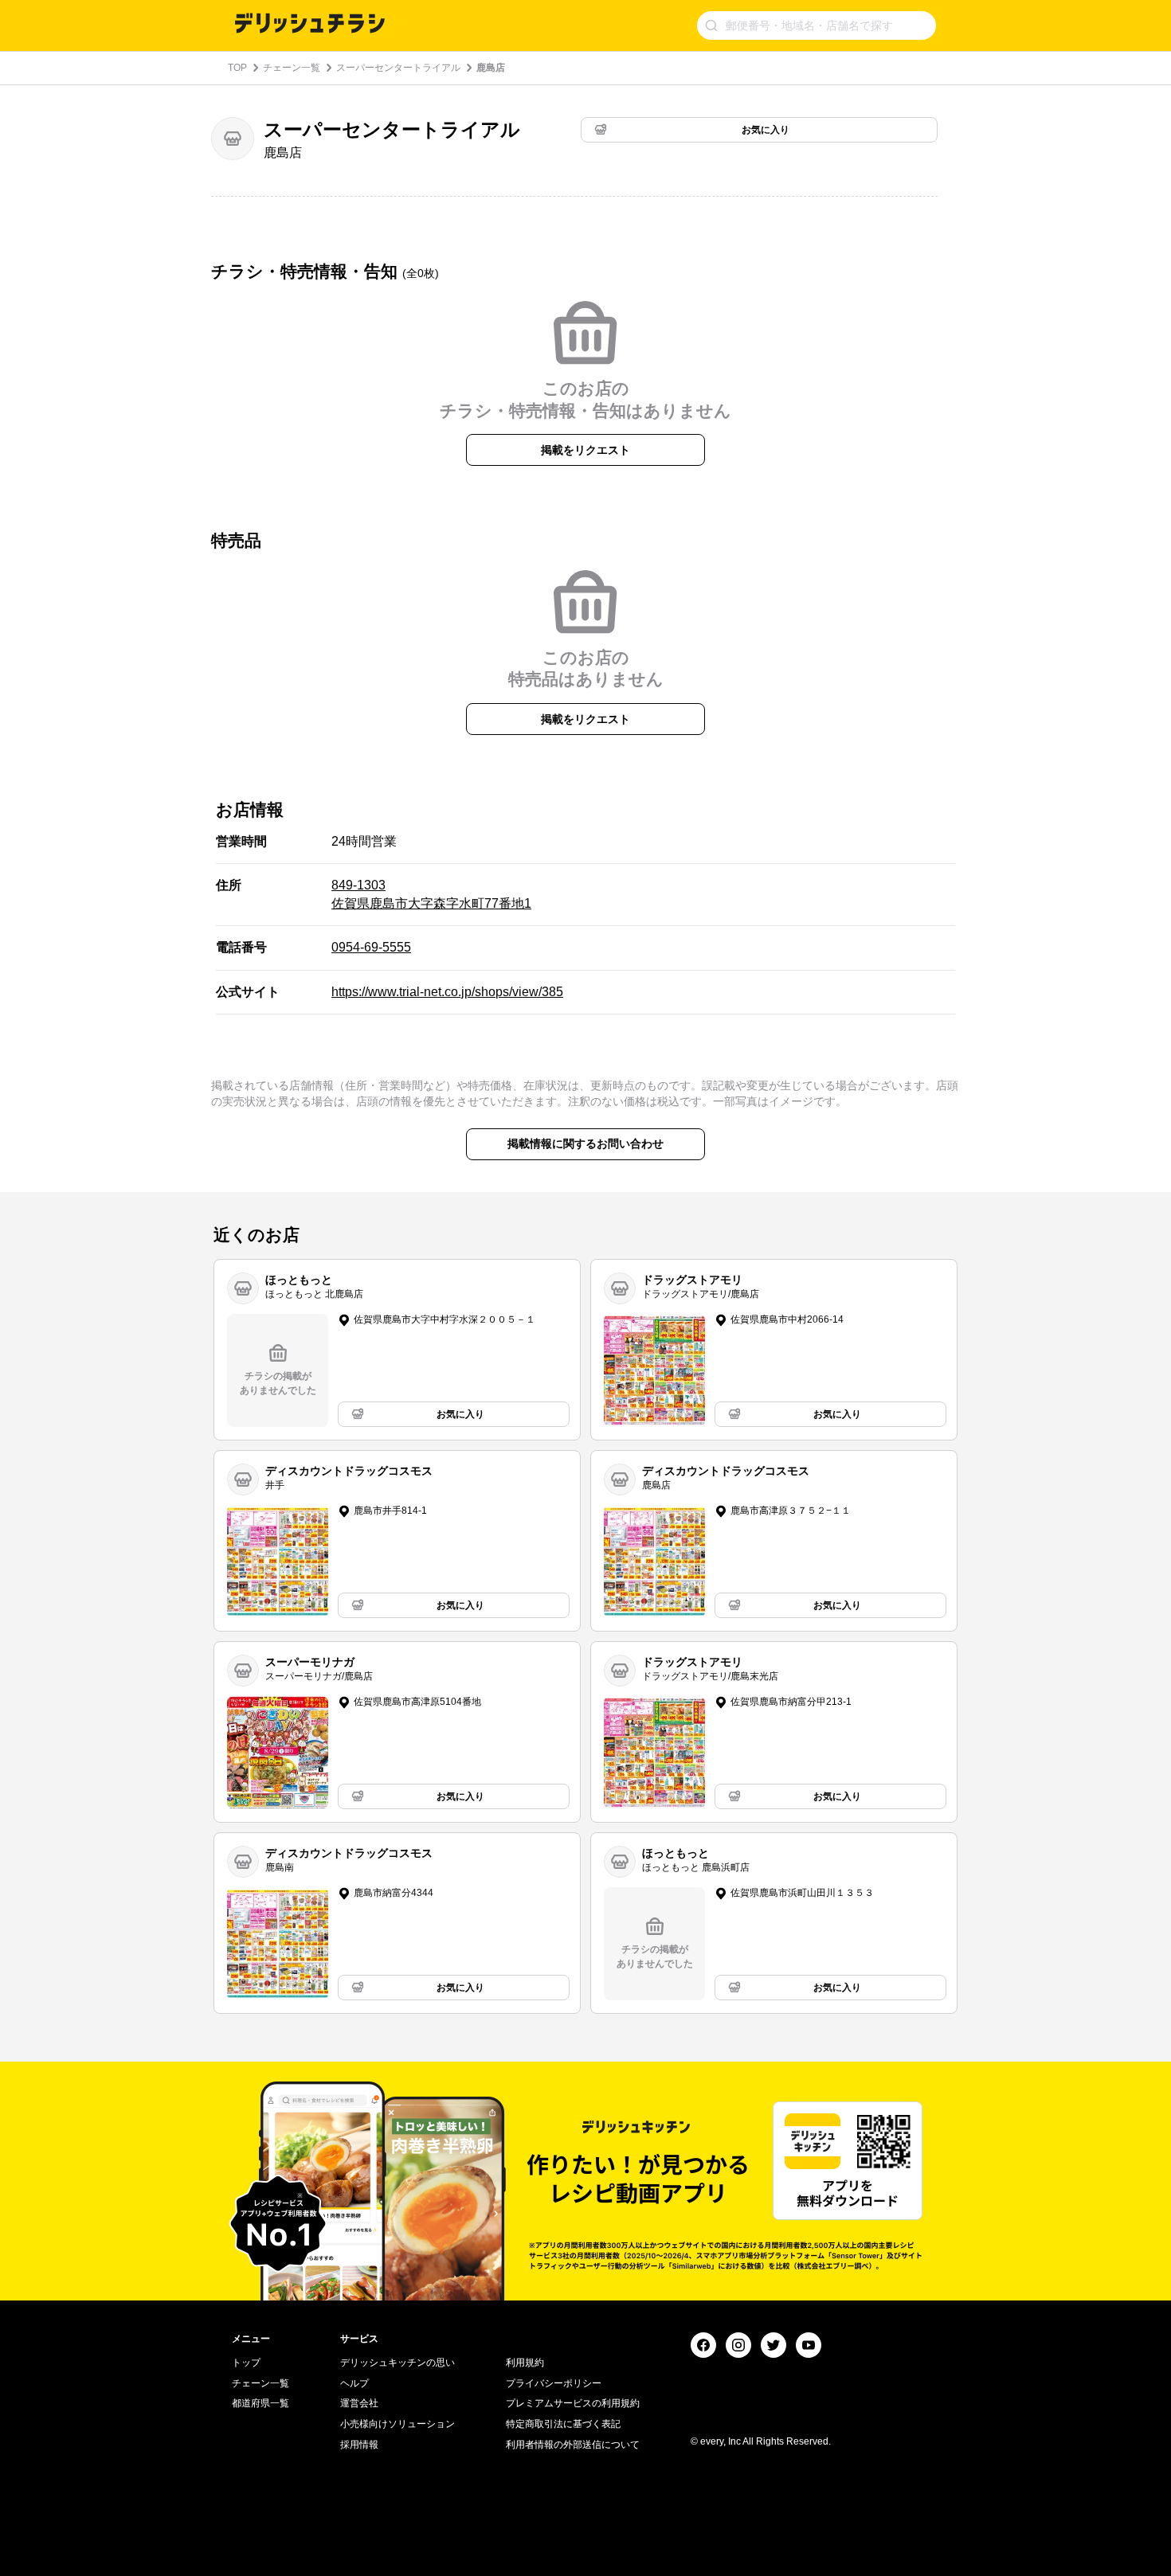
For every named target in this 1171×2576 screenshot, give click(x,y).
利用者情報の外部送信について (573, 2445)
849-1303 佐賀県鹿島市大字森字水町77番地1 (431, 894)
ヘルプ (354, 2383)
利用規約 (525, 2363)
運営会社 (359, 2403)
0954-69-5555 (371, 947)
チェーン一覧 (292, 68)
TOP (237, 68)
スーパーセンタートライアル (398, 68)
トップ (246, 2363)
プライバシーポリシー (554, 2383)
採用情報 (359, 2445)
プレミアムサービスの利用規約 (573, 2403)
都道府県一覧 (260, 2403)
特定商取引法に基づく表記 (563, 2424)
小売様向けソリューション (398, 2424)
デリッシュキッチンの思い (398, 2363)
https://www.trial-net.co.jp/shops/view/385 (447, 992)
